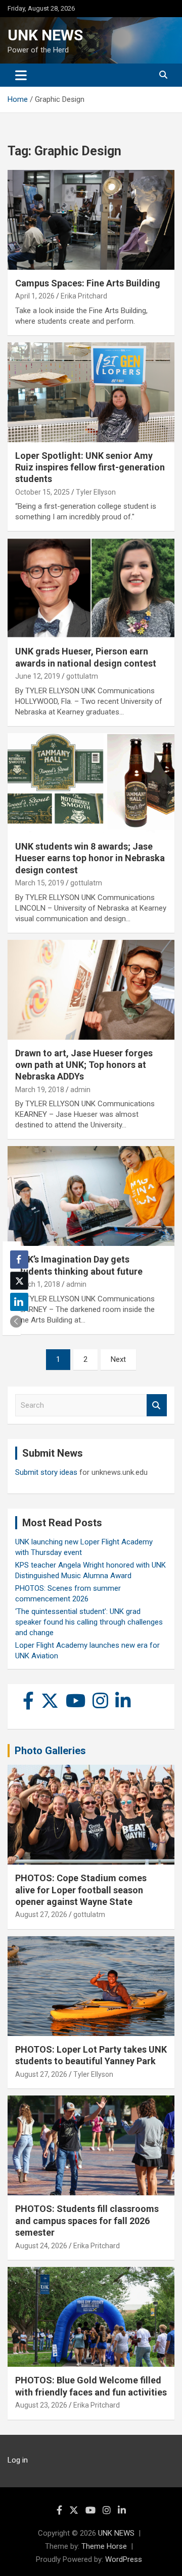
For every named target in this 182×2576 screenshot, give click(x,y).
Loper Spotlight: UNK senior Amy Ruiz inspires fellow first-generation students (90, 467)
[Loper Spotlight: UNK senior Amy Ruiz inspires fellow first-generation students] (91, 392)
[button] (16, 1322)
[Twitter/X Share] (19, 1281)
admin (80, 1090)
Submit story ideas (46, 1472)
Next (118, 1359)
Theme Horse (104, 2546)
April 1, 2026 (35, 296)
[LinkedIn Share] (19, 1302)
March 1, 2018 (38, 1284)
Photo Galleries (50, 1751)
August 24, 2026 (41, 2246)
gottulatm (82, 676)
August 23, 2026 (41, 2405)
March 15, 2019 (40, 883)
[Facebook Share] (19, 1260)
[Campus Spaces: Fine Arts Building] (91, 220)
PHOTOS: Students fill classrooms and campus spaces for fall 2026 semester (87, 2221)
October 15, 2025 (42, 492)
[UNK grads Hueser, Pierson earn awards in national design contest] (91, 588)
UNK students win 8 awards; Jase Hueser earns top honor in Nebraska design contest (90, 858)
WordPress (124, 2559)
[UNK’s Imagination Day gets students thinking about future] (91, 1196)
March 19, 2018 (40, 1090)
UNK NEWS (45, 35)
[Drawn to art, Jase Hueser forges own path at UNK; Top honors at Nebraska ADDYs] (91, 990)
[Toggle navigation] (21, 75)
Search (157, 1405)
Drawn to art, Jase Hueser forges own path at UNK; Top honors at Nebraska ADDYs (84, 1065)
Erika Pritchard (84, 296)
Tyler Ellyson (96, 492)
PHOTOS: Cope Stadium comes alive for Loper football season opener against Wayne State (81, 1890)
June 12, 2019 (38, 676)
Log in (18, 2460)
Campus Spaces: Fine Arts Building (88, 283)
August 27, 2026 (41, 1914)
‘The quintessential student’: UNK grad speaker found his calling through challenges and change (89, 1622)
